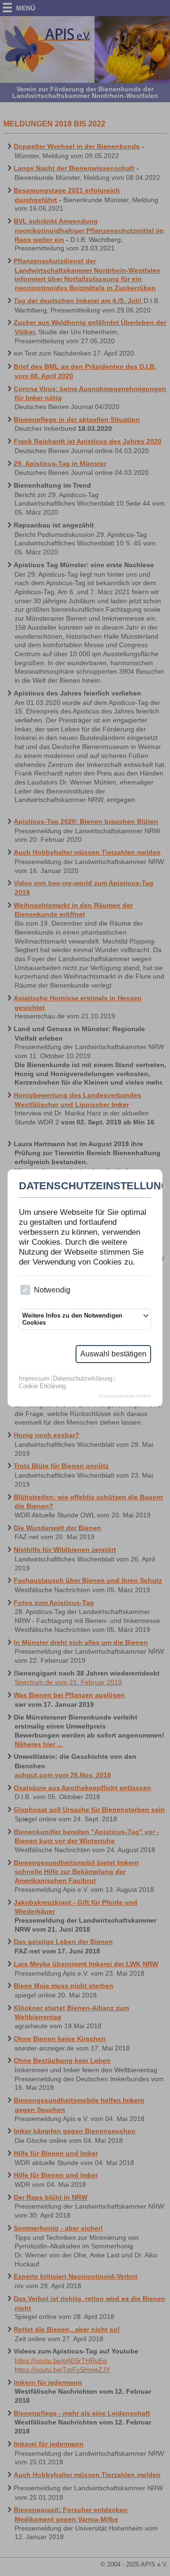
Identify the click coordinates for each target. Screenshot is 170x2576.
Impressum (34, 1379)
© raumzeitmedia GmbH (124, 1396)
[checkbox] (25, 1290)
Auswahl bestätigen (113, 1354)
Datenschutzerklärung (83, 1379)
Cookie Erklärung (42, 1386)
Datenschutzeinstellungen (85, 1186)
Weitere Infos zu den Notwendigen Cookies (72, 1319)
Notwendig (52, 1290)
